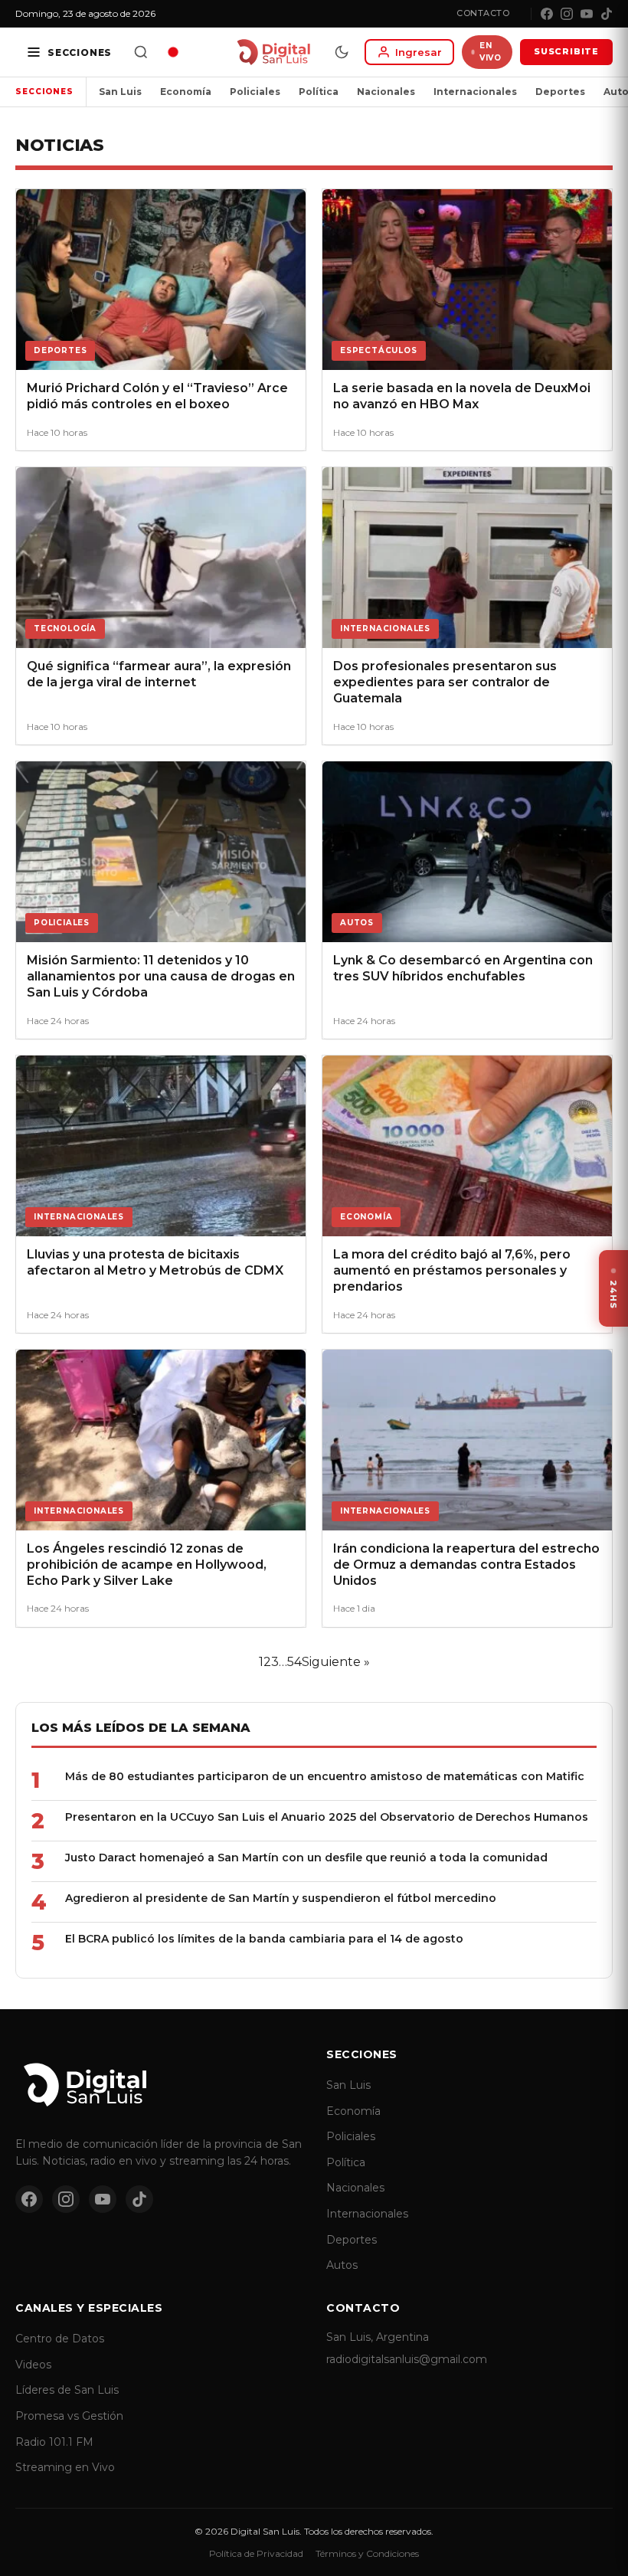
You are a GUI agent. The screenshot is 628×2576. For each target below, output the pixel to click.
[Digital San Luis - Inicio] (273, 52)
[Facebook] (547, 14)
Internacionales (475, 92)
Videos (33, 2365)
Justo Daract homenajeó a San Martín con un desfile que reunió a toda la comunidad (306, 1858)
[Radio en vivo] (173, 52)
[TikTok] (607, 14)
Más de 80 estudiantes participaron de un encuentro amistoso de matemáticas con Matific (325, 1776)
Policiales (255, 92)
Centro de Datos (60, 2339)
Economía (186, 92)
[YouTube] (587, 14)
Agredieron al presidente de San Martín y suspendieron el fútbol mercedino (281, 1898)
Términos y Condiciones (367, 2553)
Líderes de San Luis (67, 2390)
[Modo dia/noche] (342, 52)
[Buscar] (141, 52)
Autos (342, 2265)
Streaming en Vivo (65, 2467)
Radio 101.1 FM (54, 2442)
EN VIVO (490, 52)
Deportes (560, 92)
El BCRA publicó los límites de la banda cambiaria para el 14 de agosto (264, 1939)
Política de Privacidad (256, 2553)
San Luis (120, 92)
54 (294, 1662)
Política (319, 92)
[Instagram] (567, 14)
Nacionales (386, 92)
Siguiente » (336, 1662)
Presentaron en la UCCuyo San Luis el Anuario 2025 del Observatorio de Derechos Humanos (327, 1817)
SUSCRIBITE (566, 51)
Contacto (483, 13)
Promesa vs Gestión (69, 2416)
